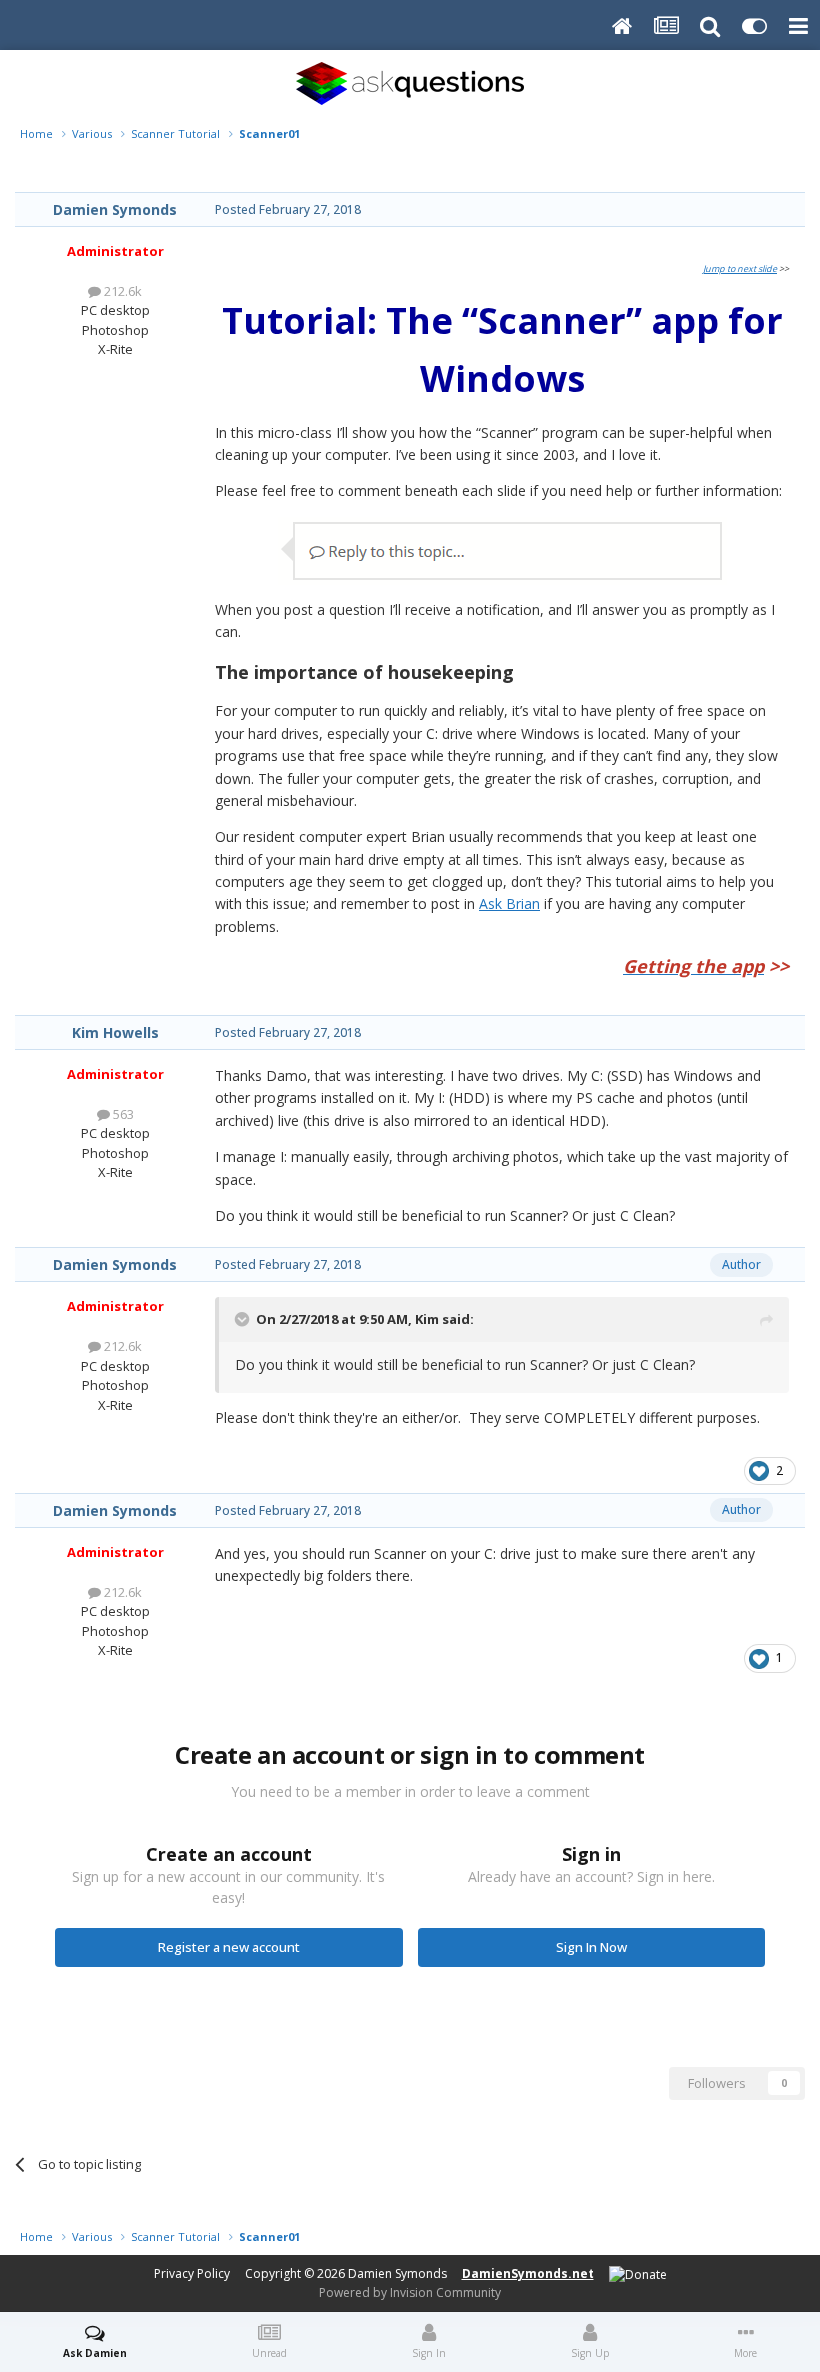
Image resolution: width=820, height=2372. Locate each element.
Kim (427, 1319)
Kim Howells (115, 1032)
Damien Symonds (115, 209)
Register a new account (229, 1947)
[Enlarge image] (502, 549)
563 (122, 1114)
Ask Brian (509, 903)
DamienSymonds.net (528, 2273)
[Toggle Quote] (244, 1319)
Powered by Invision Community (410, 2292)
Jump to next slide (740, 268)
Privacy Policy (192, 2273)
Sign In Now (591, 1947)
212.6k (121, 291)
